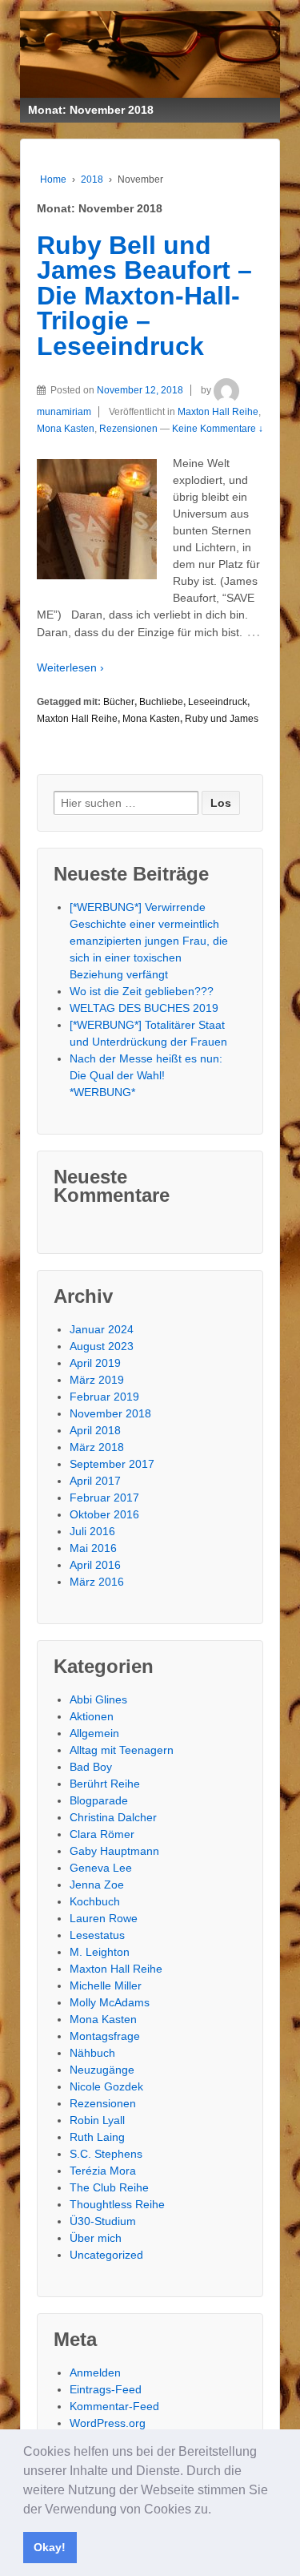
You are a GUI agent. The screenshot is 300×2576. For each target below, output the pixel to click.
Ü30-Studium (103, 2221)
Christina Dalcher (113, 1817)
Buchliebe (161, 702)
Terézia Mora (103, 2171)
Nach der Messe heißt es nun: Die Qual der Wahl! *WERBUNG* (146, 1075)
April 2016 (95, 1565)
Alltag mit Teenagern (122, 1750)
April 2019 (95, 1363)
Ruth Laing (97, 2137)
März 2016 (97, 1582)
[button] (217, 2510)
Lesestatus (97, 1935)
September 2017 (112, 1464)
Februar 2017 (104, 1498)
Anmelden (95, 2372)
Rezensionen (128, 429)
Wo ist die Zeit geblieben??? (142, 991)
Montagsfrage (105, 2036)
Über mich (96, 2238)
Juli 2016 (92, 1531)
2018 (92, 179)
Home (53, 179)
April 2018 (95, 1430)
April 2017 (95, 1481)
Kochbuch (95, 1901)
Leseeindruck (218, 702)
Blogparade (99, 1800)
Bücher (119, 702)
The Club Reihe (109, 2187)
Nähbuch (92, 2053)
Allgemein (94, 1733)
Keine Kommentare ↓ (218, 429)
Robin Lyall (97, 2120)
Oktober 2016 (104, 1514)
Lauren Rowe (104, 1918)
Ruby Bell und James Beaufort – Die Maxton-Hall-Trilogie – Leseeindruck (144, 296)
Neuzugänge (102, 2070)
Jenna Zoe (97, 1885)
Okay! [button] (50, 2547)
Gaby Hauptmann (114, 1851)
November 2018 (110, 1413)
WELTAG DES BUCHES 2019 (144, 1008)
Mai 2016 (93, 1548)
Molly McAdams (110, 2002)
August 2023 (102, 1346)
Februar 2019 (104, 1397)
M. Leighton (100, 1952)
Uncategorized (106, 2255)
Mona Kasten (66, 429)
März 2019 (97, 1380)
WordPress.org (108, 2423)
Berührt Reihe (105, 1784)
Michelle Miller (106, 1985)
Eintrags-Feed (106, 2389)
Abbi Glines (98, 1699)
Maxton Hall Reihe (218, 412)
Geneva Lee (101, 1868)
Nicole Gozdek (106, 2086)
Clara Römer (102, 1834)
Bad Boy (91, 1767)
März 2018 (97, 1447)
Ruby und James (222, 719)
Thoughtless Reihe (117, 2204)
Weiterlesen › (70, 667)
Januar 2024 (102, 1329)
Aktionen (92, 1716)
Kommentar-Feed (114, 2406)
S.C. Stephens (106, 2154)
